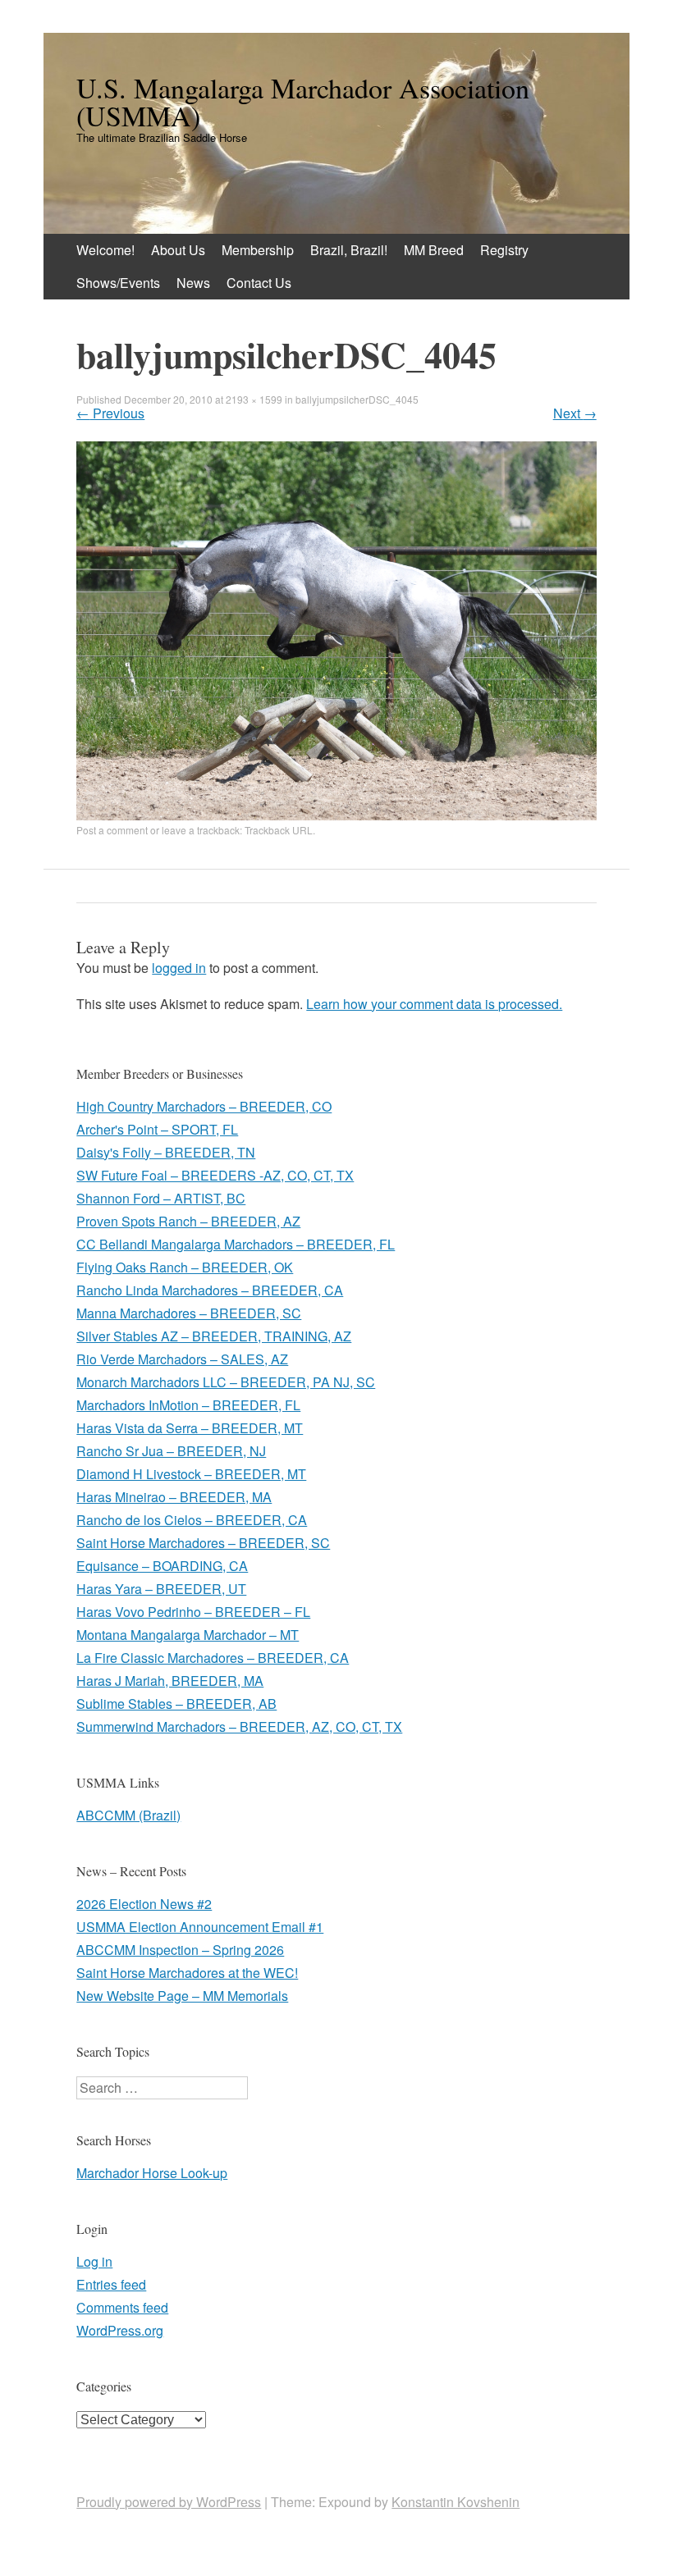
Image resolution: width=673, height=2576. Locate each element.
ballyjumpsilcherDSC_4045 (357, 399)
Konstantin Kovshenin (456, 2502)
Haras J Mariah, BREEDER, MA (170, 1681)
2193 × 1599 (254, 399)
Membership (258, 250)
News (193, 283)
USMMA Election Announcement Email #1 (200, 1927)
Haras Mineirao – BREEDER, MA (174, 1497)
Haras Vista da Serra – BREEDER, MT (190, 1428)
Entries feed (111, 2284)
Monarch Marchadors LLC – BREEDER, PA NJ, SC (226, 1382)
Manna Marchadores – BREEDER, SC (189, 1313)
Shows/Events (118, 283)
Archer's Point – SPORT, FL (157, 1129)
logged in (179, 968)
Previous (110, 413)
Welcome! (105, 250)
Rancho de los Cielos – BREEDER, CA (192, 1520)
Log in (94, 2261)
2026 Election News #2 (144, 1904)
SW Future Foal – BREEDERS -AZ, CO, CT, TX (215, 1175)
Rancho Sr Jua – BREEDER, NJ (171, 1451)
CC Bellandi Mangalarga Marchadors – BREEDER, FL (236, 1244)
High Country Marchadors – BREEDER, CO (204, 1106)
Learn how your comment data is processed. (434, 1004)
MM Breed (434, 250)
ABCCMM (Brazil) (128, 1815)
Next (575, 413)
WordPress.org (120, 2330)
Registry (504, 250)
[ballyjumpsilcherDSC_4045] (336, 815)
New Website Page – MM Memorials (182, 1996)
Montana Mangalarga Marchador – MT (188, 1635)
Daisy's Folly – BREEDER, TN (166, 1152)
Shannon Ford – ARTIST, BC (161, 1198)
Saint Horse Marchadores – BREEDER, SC (203, 1543)
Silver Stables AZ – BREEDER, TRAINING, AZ (214, 1336)
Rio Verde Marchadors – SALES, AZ (182, 1359)
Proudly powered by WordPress (169, 2502)
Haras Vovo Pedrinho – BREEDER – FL (193, 1612)
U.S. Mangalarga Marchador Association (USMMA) (303, 102)
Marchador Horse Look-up (152, 2173)
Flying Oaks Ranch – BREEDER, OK (185, 1267)
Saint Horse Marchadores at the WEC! (187, 1973)
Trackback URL (279, 830)
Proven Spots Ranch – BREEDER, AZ (188, 1221)
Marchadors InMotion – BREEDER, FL (188, 1405)
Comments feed (122, 2307)
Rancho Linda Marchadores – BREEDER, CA (210, 1290)
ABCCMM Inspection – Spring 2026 (180, 1950)
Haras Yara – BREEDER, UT (161, 1589)
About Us (178, 250)
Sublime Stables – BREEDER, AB (176, 1704)
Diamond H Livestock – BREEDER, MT (191, 1474)
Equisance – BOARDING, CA (162, 1566)
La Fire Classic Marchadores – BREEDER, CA (213, 1658)
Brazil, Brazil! (349, 250)
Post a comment (112, 830)
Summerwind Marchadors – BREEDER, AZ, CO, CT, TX (239, 1726)
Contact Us (259, 283)
